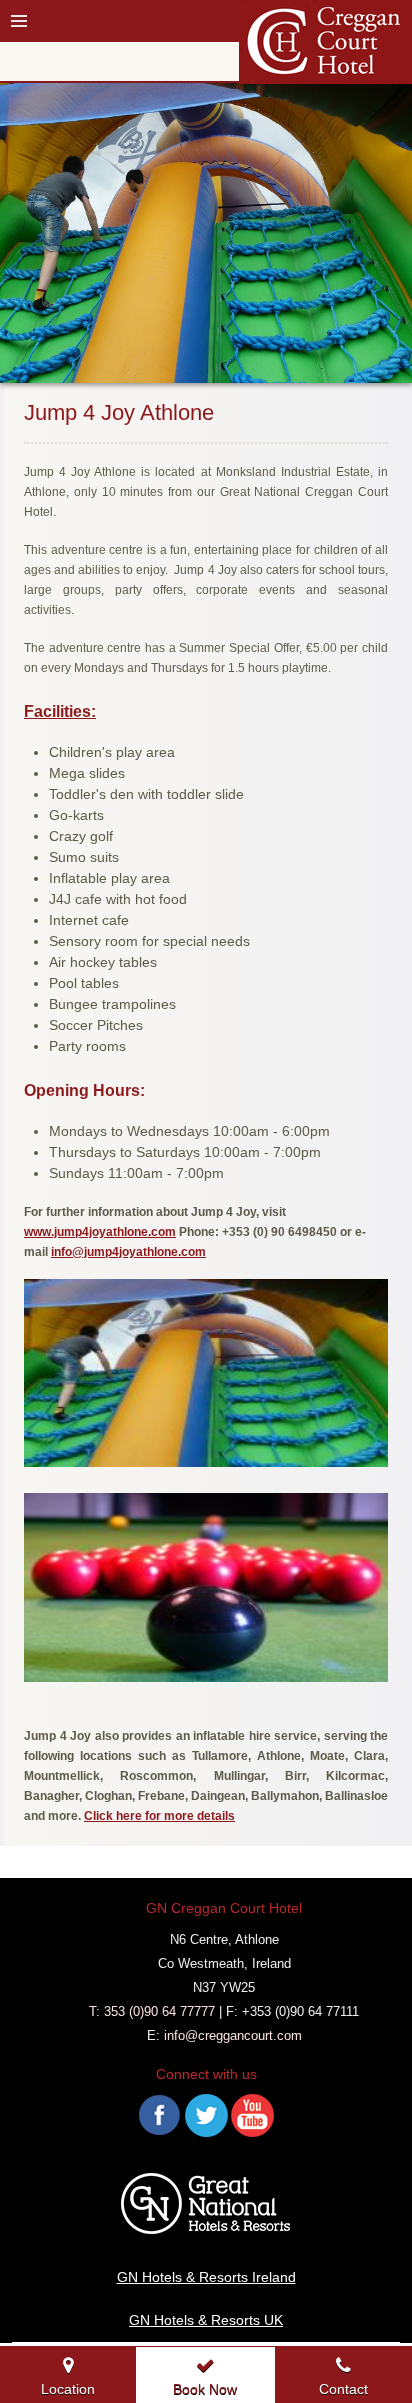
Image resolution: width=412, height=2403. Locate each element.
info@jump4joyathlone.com (128, 1252)
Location (68, 2389)
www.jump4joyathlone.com (100, 1232)
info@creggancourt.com (233, 2035)
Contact (343, 2389)
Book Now (205, 2389)
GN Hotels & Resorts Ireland (206, 2277)
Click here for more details (159, 1816)
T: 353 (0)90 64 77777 (152, 2011)
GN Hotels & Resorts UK (206, 2320)
